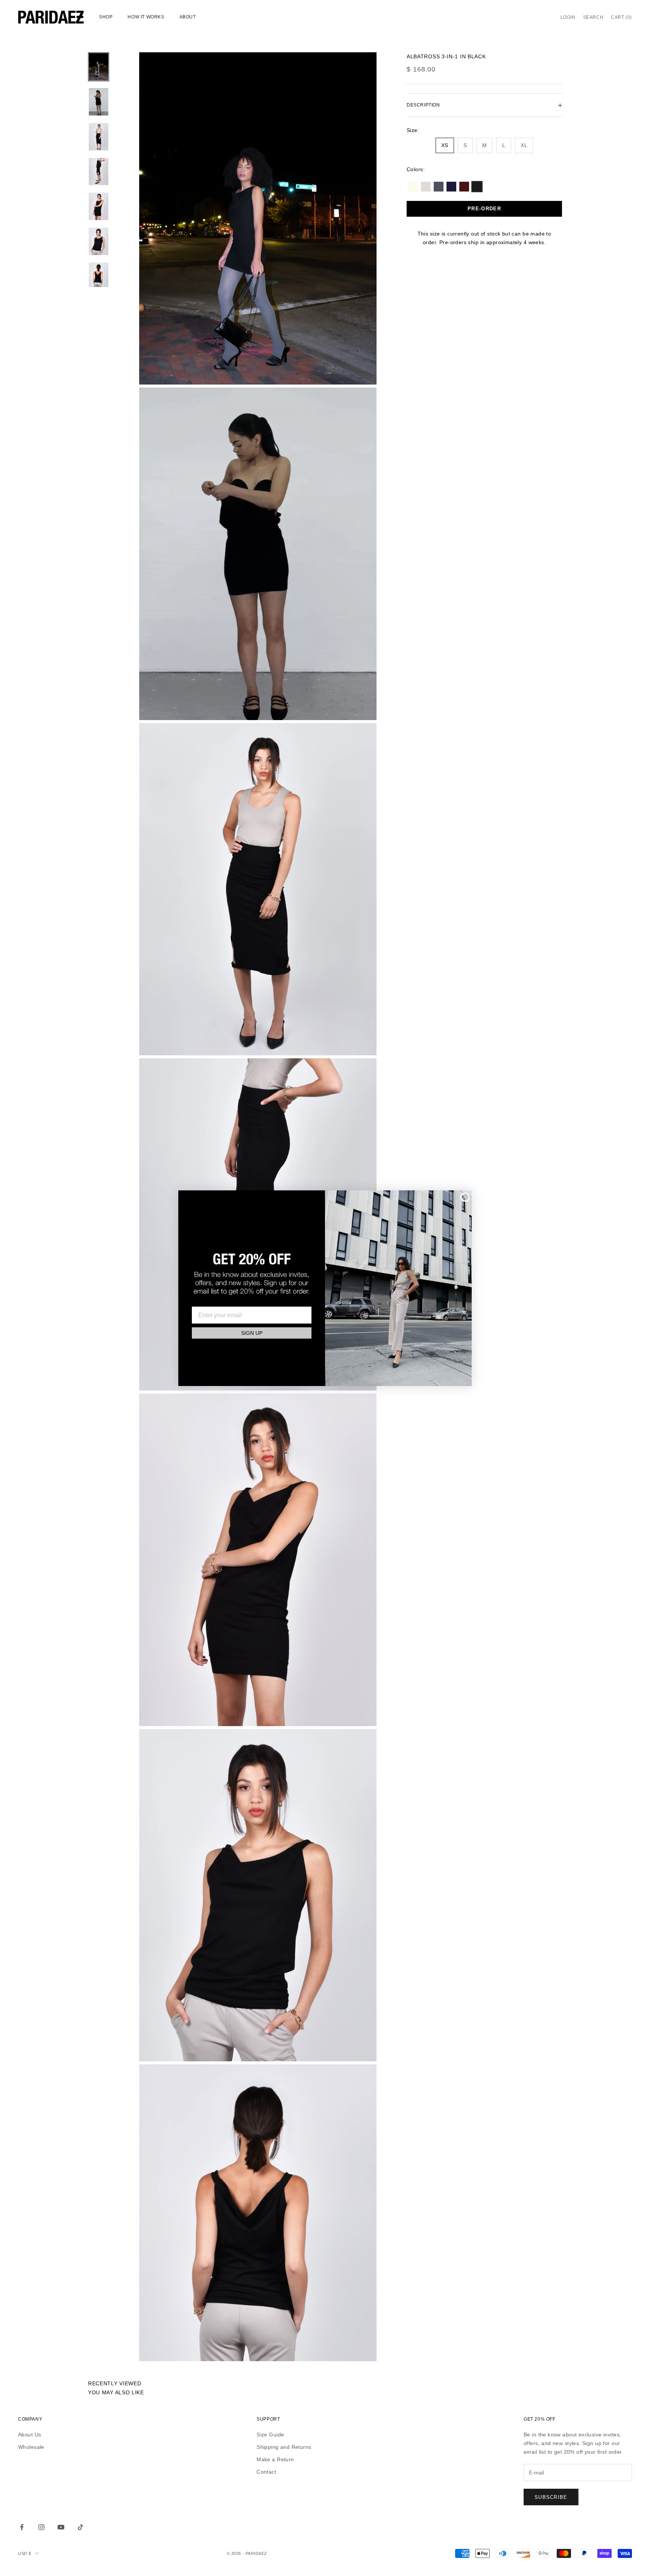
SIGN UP (252, 1333)
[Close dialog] (465, 1197)
